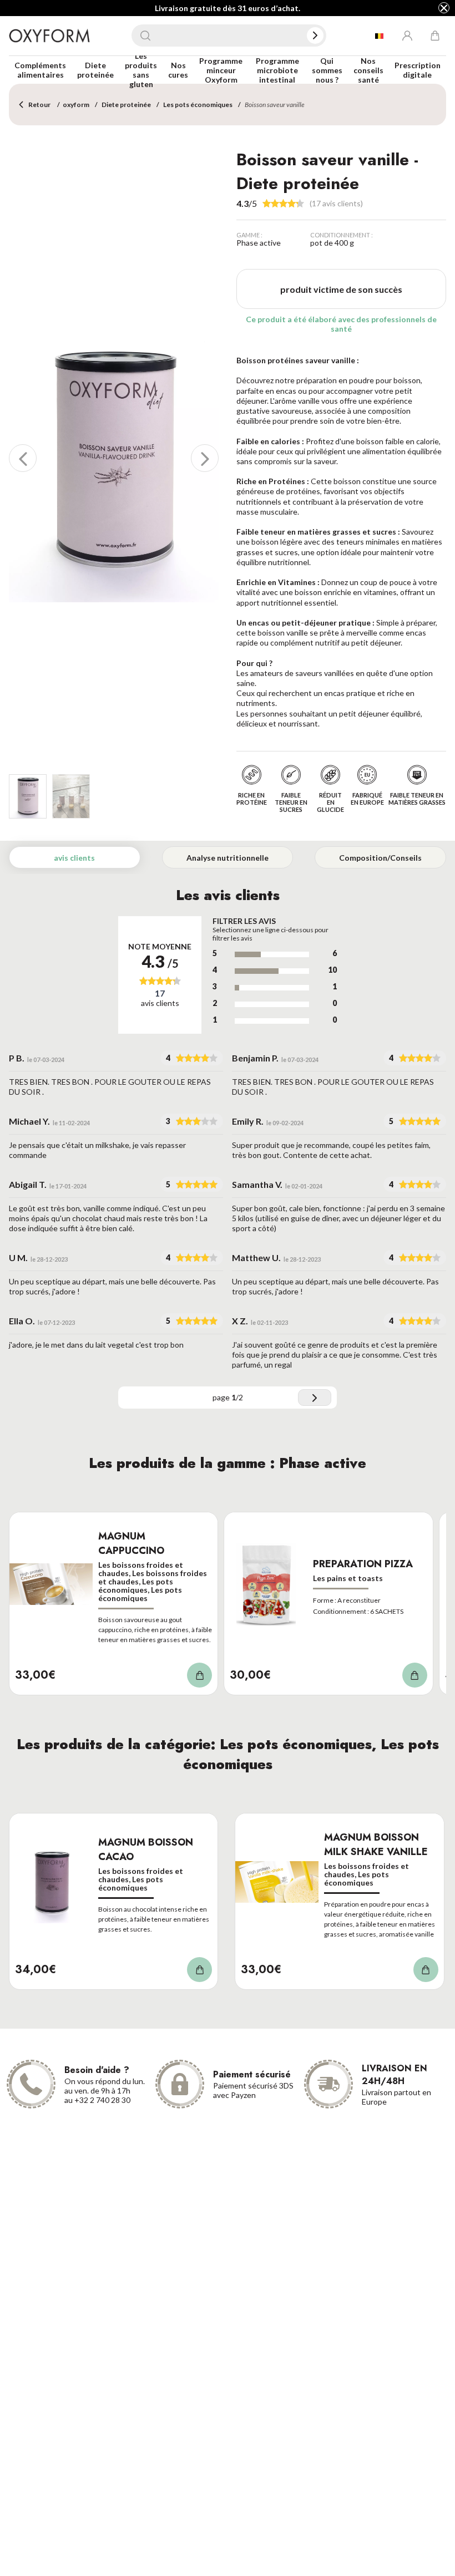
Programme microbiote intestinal (277, 70)
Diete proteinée (95, 70)
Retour (39, 105)
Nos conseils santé (368, 70)
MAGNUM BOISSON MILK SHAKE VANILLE (376, 1845)
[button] (23, 458)
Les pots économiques (198, 105)
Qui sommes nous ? (327, 70)
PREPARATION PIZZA (363, 1564)
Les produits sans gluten (141, 70)
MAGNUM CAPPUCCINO (131, 1543)
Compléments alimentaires (40, 70)
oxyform (76, 105)
